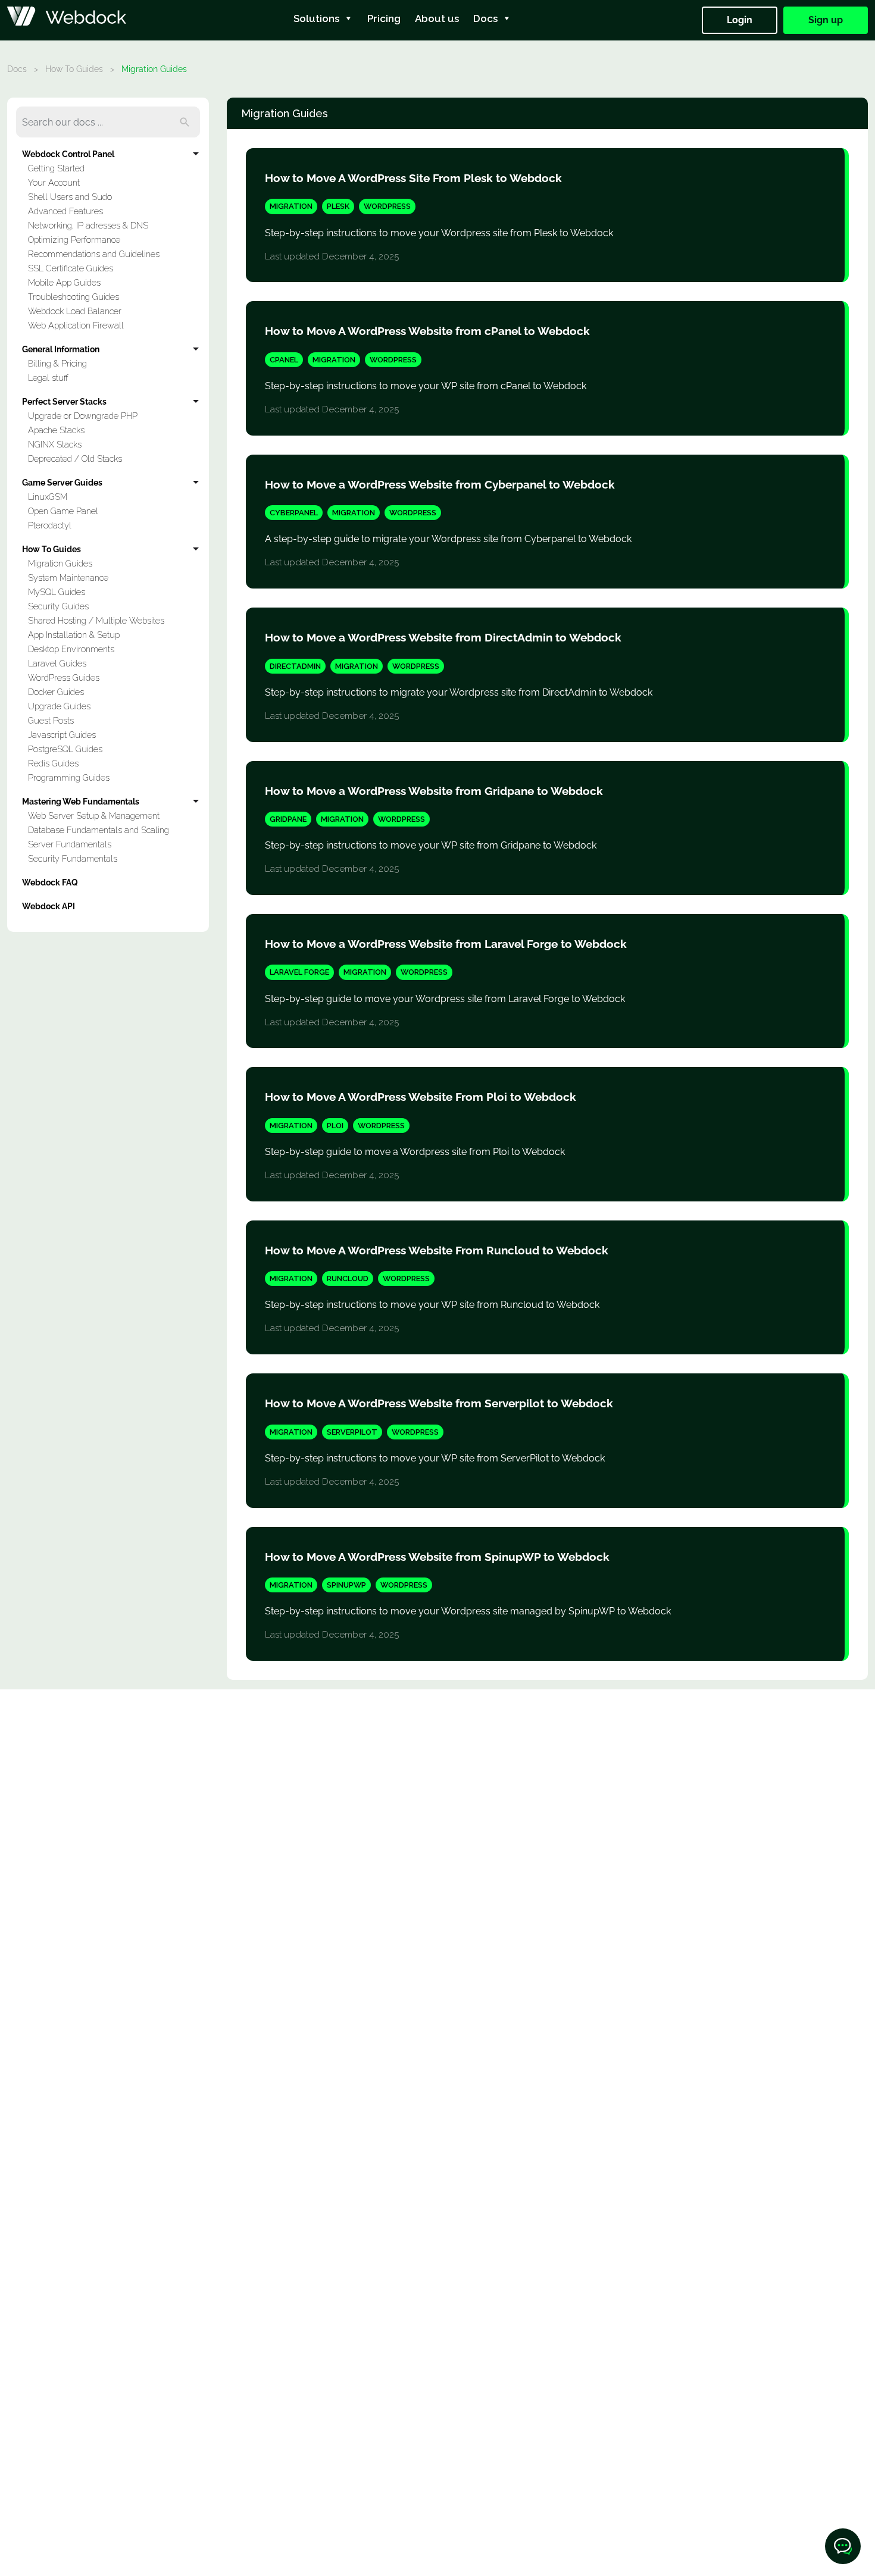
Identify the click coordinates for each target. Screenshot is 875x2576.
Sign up (826, 20)
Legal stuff (48, 378)
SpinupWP (346, 1585)
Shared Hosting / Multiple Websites (96, 620)
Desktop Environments (71, 649)
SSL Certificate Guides (71, 268)
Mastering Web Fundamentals (81, 801)
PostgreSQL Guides (65, 749)
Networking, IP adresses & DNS (88, 225)
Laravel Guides (57, 663)
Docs (17, 69)
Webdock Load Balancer (75, 311)
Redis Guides (53, 763)
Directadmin (295, 666)
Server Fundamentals (70, 844)
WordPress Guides (64, 677)
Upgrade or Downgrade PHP (83, 416)
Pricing (384, 18)
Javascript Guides (62, 735)
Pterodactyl (50, 525)
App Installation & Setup (74, 635)
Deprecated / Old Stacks (75, 458)
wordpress (387, 206)
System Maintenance (68, 578)
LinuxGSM (48, 497)
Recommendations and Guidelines (94, 254)
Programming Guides (69, 777)
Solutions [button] (316, 18)
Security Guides (58, 606)
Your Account (54, 182)
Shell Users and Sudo (70, 197)
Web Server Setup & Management (94, 816)
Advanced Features (65, 211)
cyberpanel (294, 513)
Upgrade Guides (59, 706)
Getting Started (56, 168)
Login (740, 20)
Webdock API (49, 906)
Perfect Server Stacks (64, 401)
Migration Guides (60, 563)
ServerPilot (352, 1432)
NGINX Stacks (55, 444)
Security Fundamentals (73, 858)
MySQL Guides (57, 592)
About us (437, 18)
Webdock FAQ (50, 882)
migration (291, 206)
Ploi (335, 1126)
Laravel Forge (299, 972)
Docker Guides (56, 692)
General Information (61, 349)
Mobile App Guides (64, 282)
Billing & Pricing (57, 363)
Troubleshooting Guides (74, 297)
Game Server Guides (62, 482)
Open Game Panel (63, 511)
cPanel (284, 360)
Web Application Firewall (76, 325)
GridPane (288, 819)
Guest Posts (51, 720)
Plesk (338, 206)
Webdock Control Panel (68, 154)
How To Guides (74, 69)
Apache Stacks (56, 430)
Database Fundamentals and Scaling (99, 830)
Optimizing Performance (74, 240)
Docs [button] (485, 18)
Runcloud (348, 1278)
